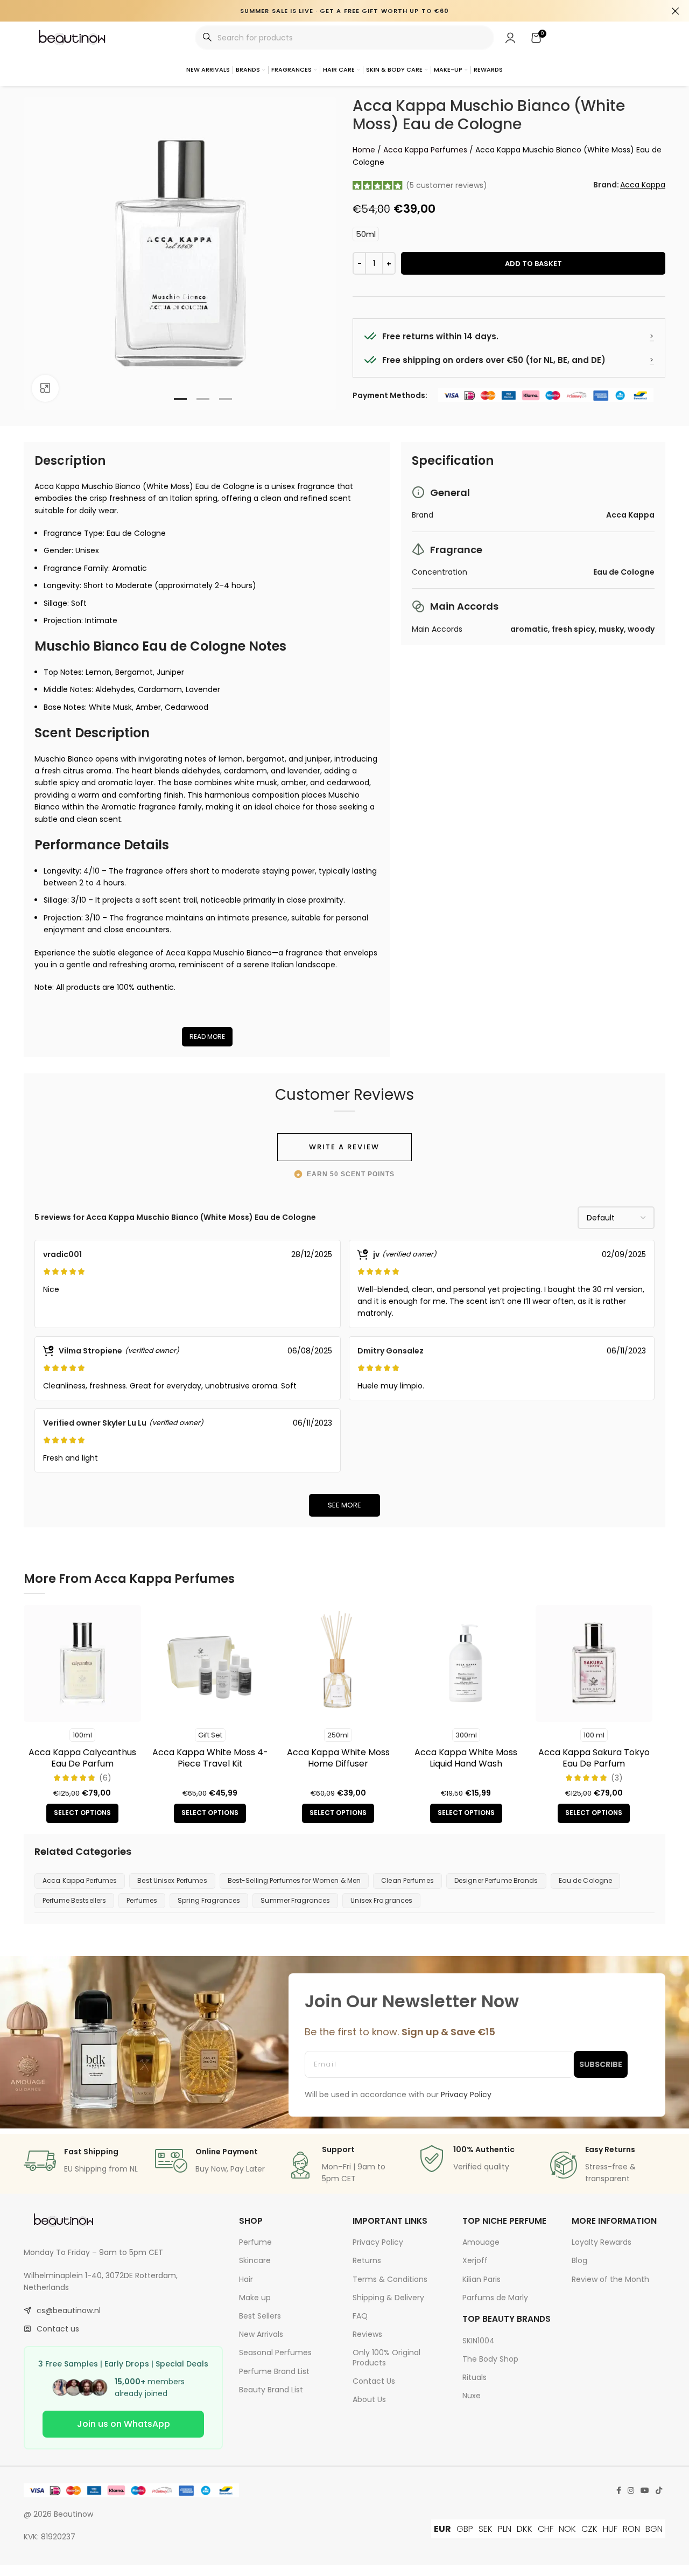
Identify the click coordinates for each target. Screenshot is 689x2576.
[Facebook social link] (619, 2491)
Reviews (367, 2334)
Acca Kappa (643, 185)
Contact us (58, 2329)
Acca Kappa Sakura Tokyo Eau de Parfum (594, 1758)
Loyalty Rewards (602, 2242)
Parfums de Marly (495, 2298)
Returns (367, 2260)
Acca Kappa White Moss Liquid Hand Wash (466, 1758)
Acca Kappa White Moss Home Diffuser (338, 1758)
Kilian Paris (481, 2279)
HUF (610, 2529)
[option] (180, 399)
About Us (369, 2399)
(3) (617, 1778)
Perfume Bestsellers (74, 1900)
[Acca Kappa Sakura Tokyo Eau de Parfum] (594, 1664)
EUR (442, 2529)
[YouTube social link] (645, 2491)
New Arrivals (261, 2334)
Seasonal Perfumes (275, 2352)
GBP (465, 2529)
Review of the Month (610, 2279)
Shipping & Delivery (388, 2298)
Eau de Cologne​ (586, 1880)
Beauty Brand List (271, 2390)
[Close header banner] (676, 11)
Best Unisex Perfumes (172, 1880)
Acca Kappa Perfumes (425, 150)
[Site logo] (73, 37)
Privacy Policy (378, 2242)
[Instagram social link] (631, 2491)
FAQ (360, 2316)
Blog (579, 2260)
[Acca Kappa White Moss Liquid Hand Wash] (466, 1664)
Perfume (255, 2242)
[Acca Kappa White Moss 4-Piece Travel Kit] (210, 1664)
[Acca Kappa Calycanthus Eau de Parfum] (82, 1664)
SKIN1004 (479, 2341)
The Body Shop (490, 2359)
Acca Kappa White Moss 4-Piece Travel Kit (210, 1758)
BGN (654, 2529)
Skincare (255, 2260)
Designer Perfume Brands (496, 1880)
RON (631, 2529)
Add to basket (533, 264)
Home (364, 150)
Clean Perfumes (407, 1880)
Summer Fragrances (295, 1900)
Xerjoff (475, 2260)
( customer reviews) (447, 185)
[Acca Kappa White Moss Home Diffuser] (338, 1664)
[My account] (510, 38)
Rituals (474, 2377)
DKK (525, 2529)
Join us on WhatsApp (124, 2424)
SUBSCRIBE (601, 2064)
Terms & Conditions (390, 2279)
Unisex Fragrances (381, 1900)
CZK (589, 2529)
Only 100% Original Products (386, 2357)
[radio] (366, 234)
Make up (255, 2298)
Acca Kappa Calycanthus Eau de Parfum (82, 1758)
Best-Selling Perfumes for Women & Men (294, 1880)
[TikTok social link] (659, 2491)
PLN (505, 2529)
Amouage (481, 2242)
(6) (105, 1778)
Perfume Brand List (274, 2371)
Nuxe (472, 2396)
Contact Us (374, 2381)
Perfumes (142, 1900)
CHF (546, 2529)
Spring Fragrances (209, 1900)
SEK (486, 2529)
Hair (246, 2279)
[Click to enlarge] (45, 388)
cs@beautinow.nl (69, 2310)
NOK (567, 2529)
